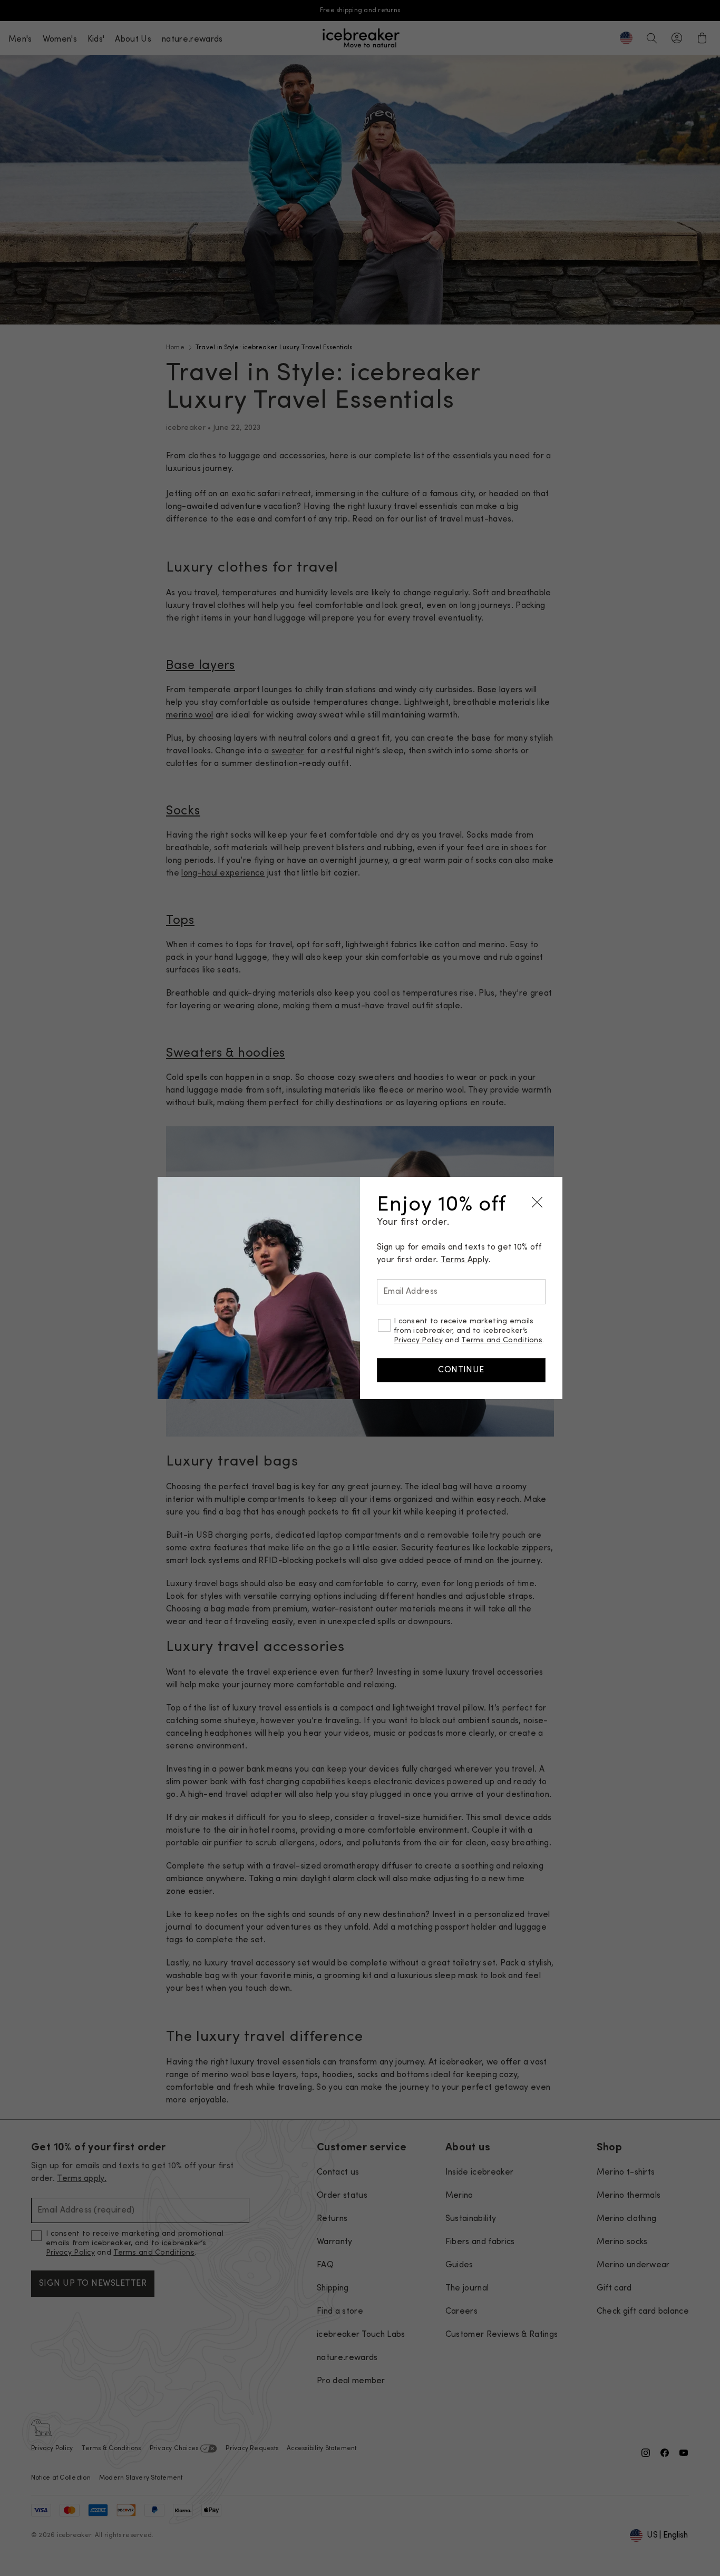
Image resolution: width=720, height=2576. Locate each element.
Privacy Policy (418, 1340)
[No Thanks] (537, 1202)
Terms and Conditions (502, 1340)
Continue (461, 1370)
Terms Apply (465, 1260)
